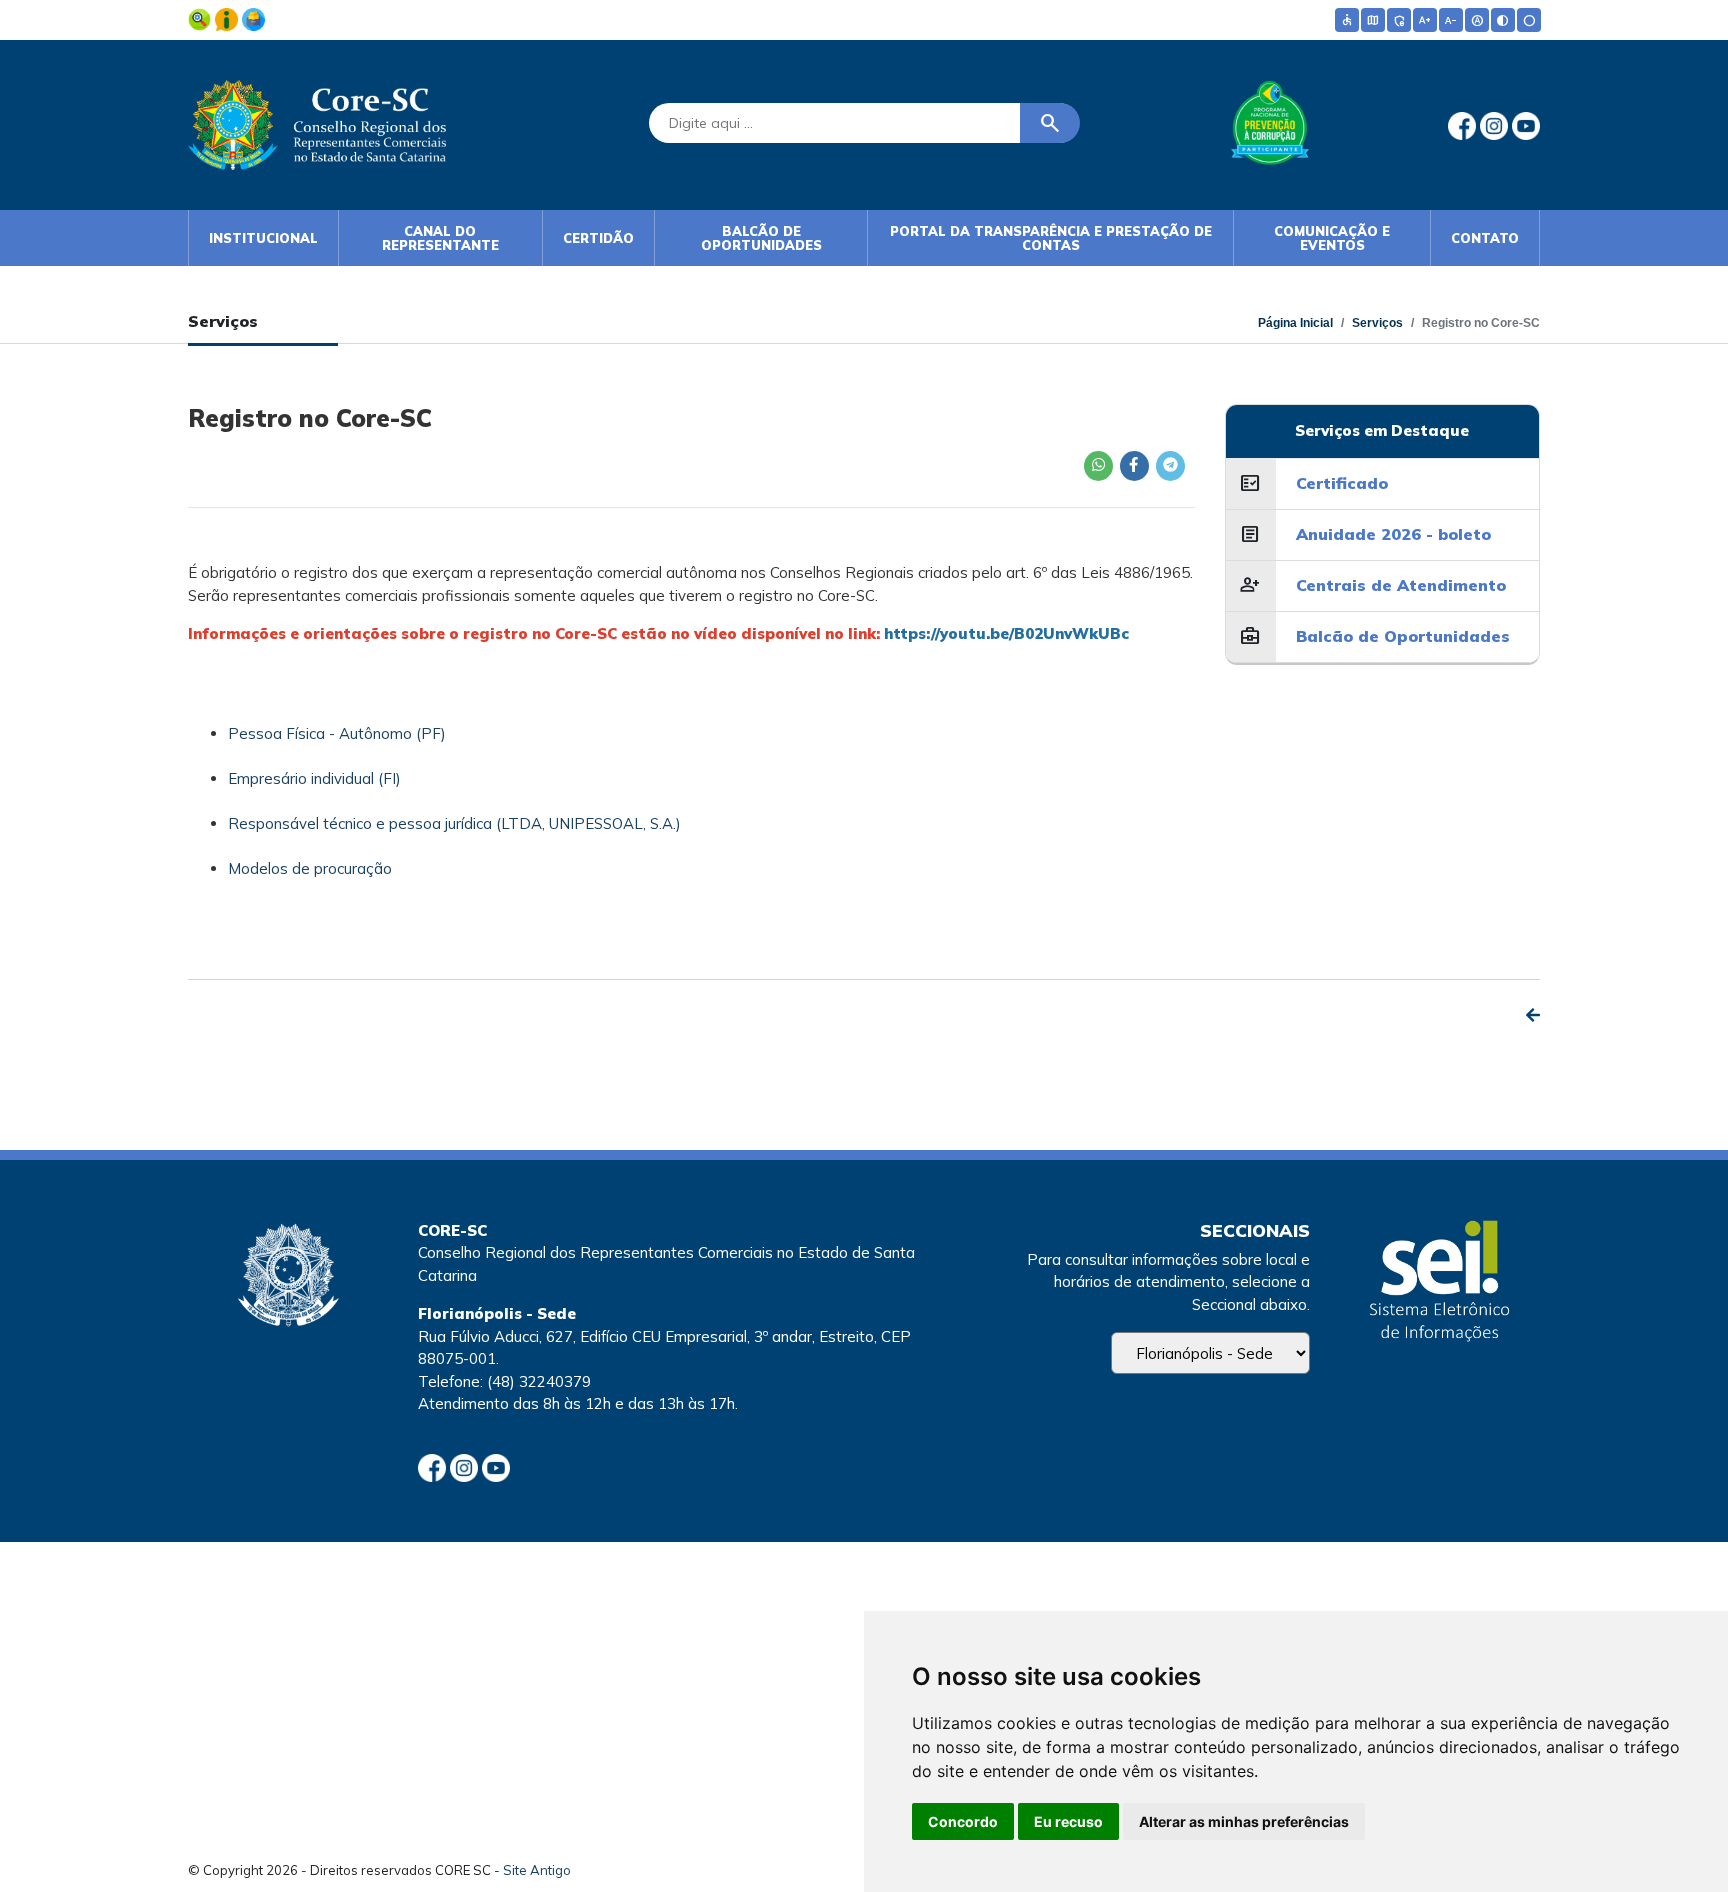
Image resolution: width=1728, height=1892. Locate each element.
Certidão (598, 238)
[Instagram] (1496, 124)
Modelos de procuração (310, 868)
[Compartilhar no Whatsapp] (1098, 466)
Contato (1485, 238)
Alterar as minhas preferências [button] (1244, 1821)
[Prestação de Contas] (253, 17)
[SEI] (1439, 1283)
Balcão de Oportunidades (761, 238)
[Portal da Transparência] (201, 17)
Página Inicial (1295, 323)
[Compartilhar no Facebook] (1134, 466)
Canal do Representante (440, 238)
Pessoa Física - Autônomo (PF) (337, 733)
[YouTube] (1526, 124)
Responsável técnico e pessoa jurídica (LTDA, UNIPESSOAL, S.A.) (454, 823)
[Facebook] (1464, 124)
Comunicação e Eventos (1332, 238)
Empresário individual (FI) (314, 778)
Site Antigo (537, 1870)
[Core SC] (317, 121)
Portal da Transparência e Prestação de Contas (1051, 238)
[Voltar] (1533, 1015)
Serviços (1377, 323)
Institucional (263, 238)
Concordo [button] (963, 1821)
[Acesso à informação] (228, 17)
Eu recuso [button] (1068, 1821)
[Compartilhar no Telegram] (1170, 466)
